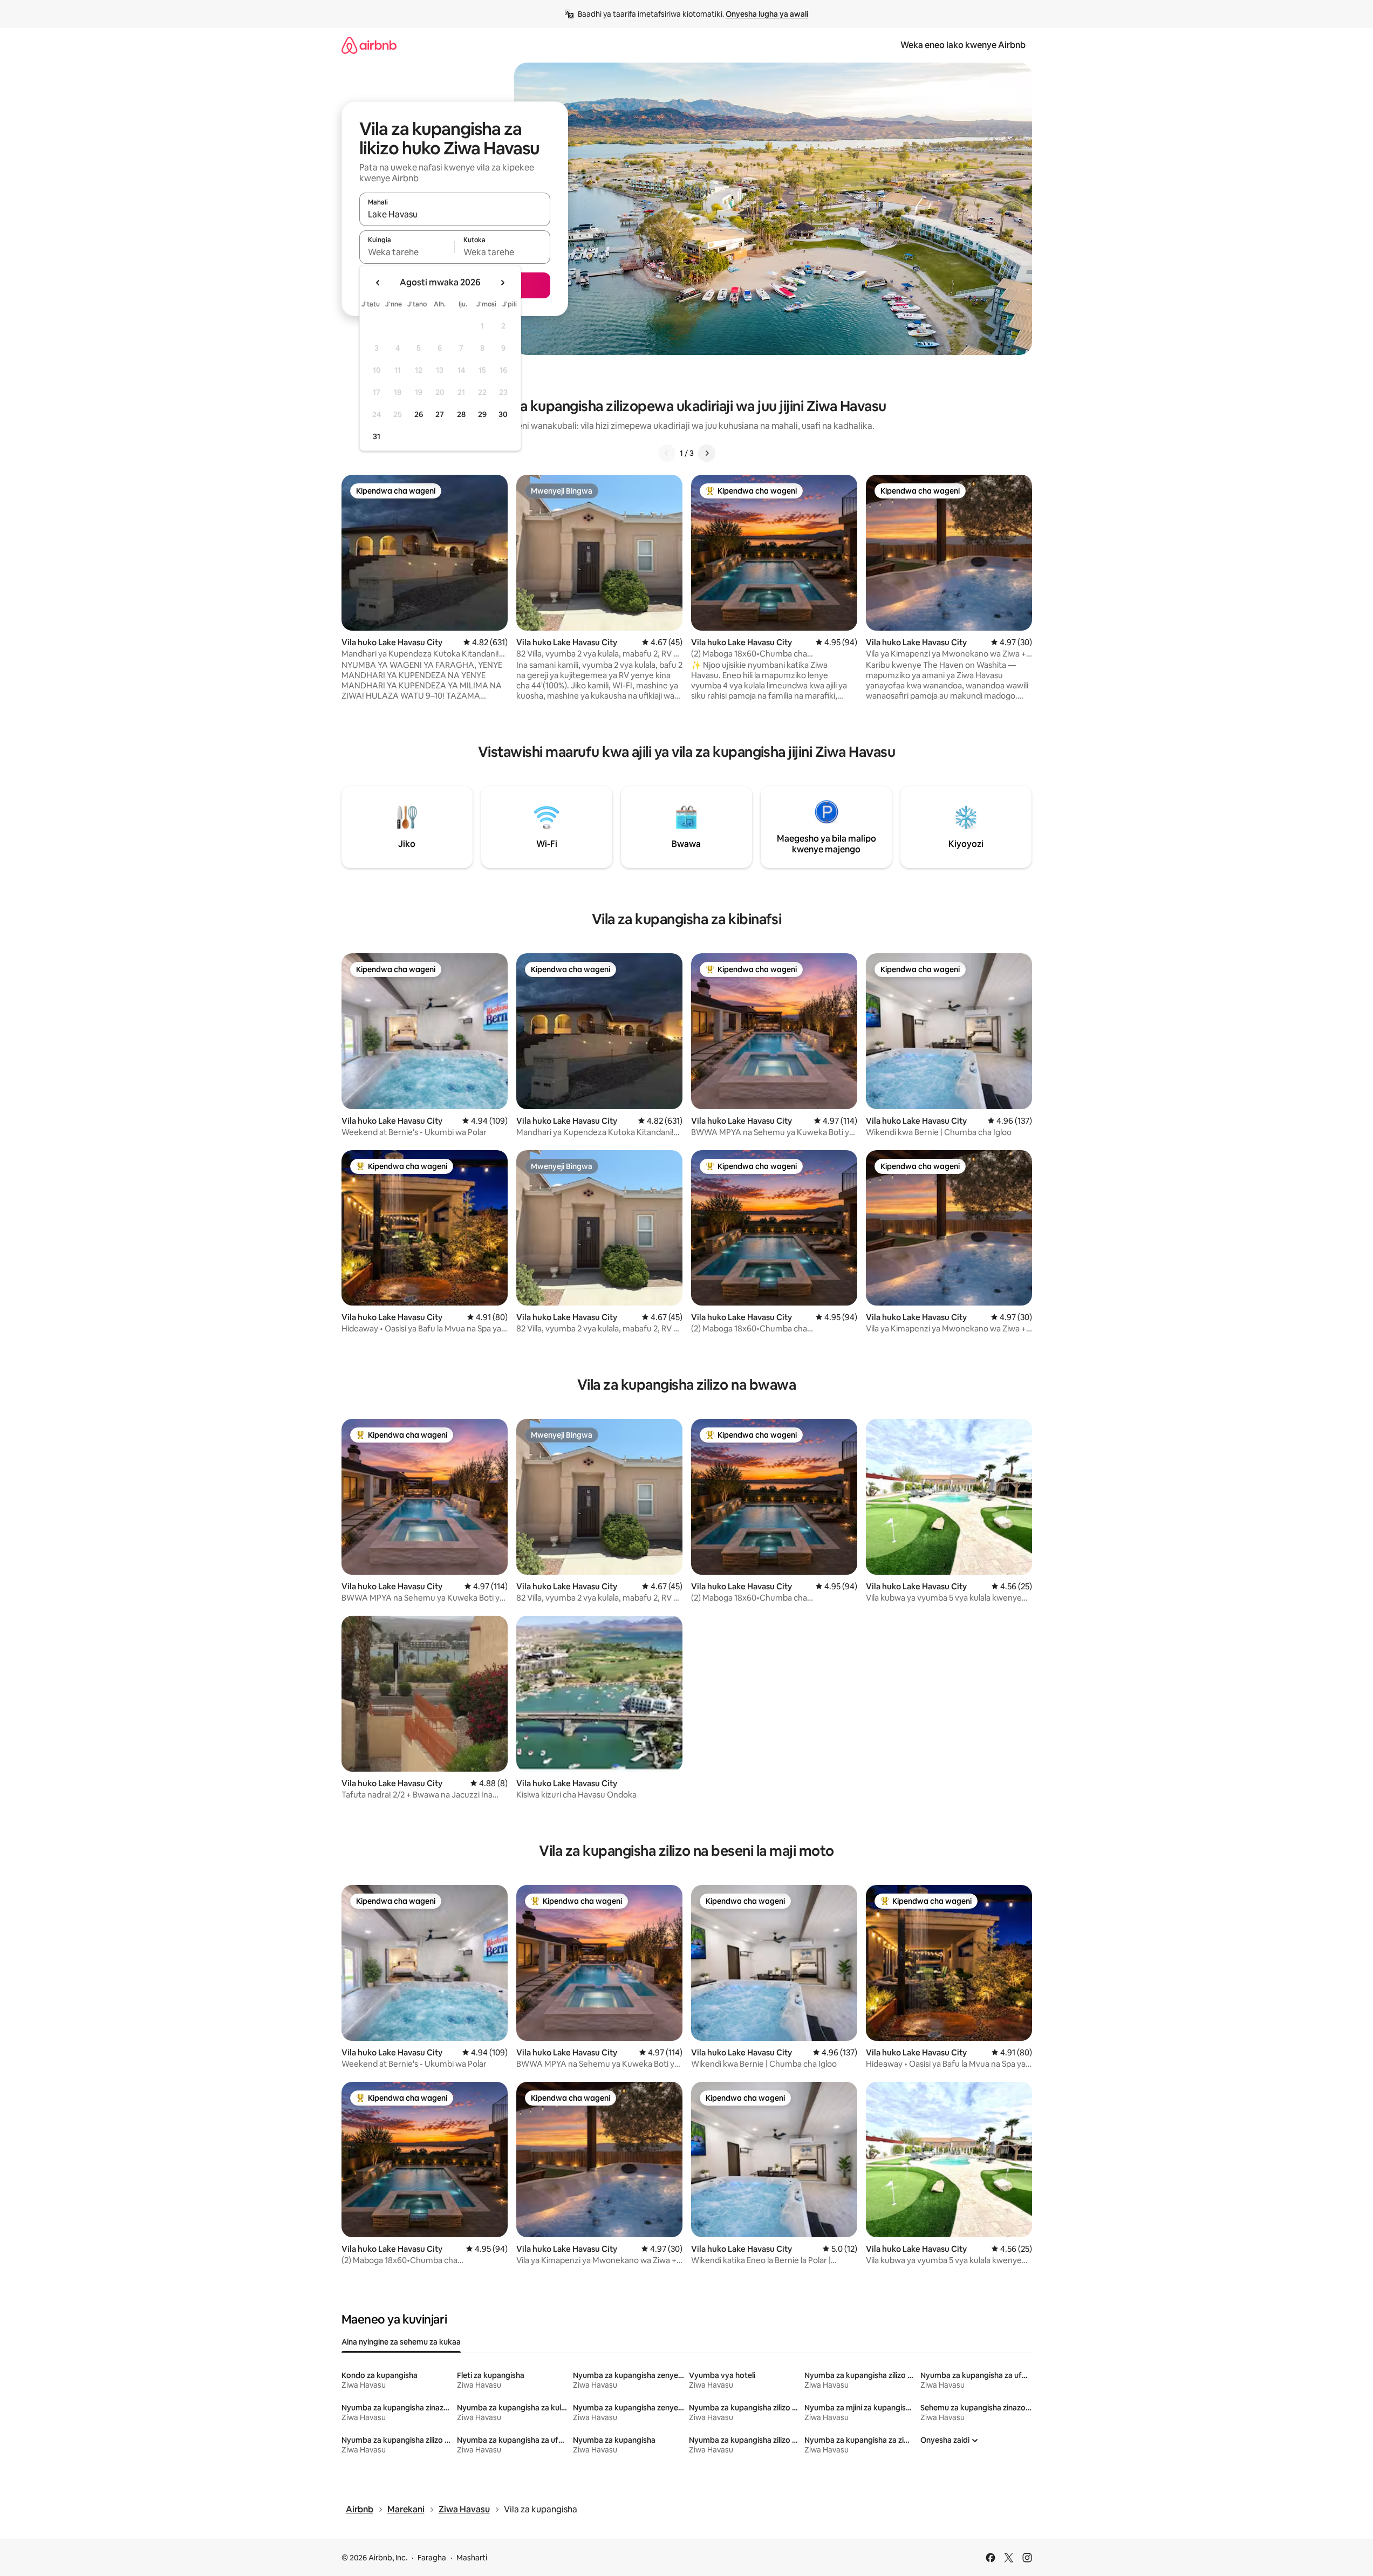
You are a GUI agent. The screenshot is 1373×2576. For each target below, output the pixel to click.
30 (503, 414)
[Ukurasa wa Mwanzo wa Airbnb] (369, 45)
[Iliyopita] (667, 453)
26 (419, 414)
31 (377, 436)
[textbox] (407, 252)
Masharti (472, 2558)
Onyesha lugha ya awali (767, 14)
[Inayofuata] (707, 453)
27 (440, 414)
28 (461, 414)
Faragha (432, 2558)
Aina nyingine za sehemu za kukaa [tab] (401, 2342)
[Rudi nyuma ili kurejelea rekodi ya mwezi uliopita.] (378, 283)
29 (482, 414)
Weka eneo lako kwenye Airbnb (963, 45)
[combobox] (455, 214)
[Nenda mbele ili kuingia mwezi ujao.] (502, 283)
